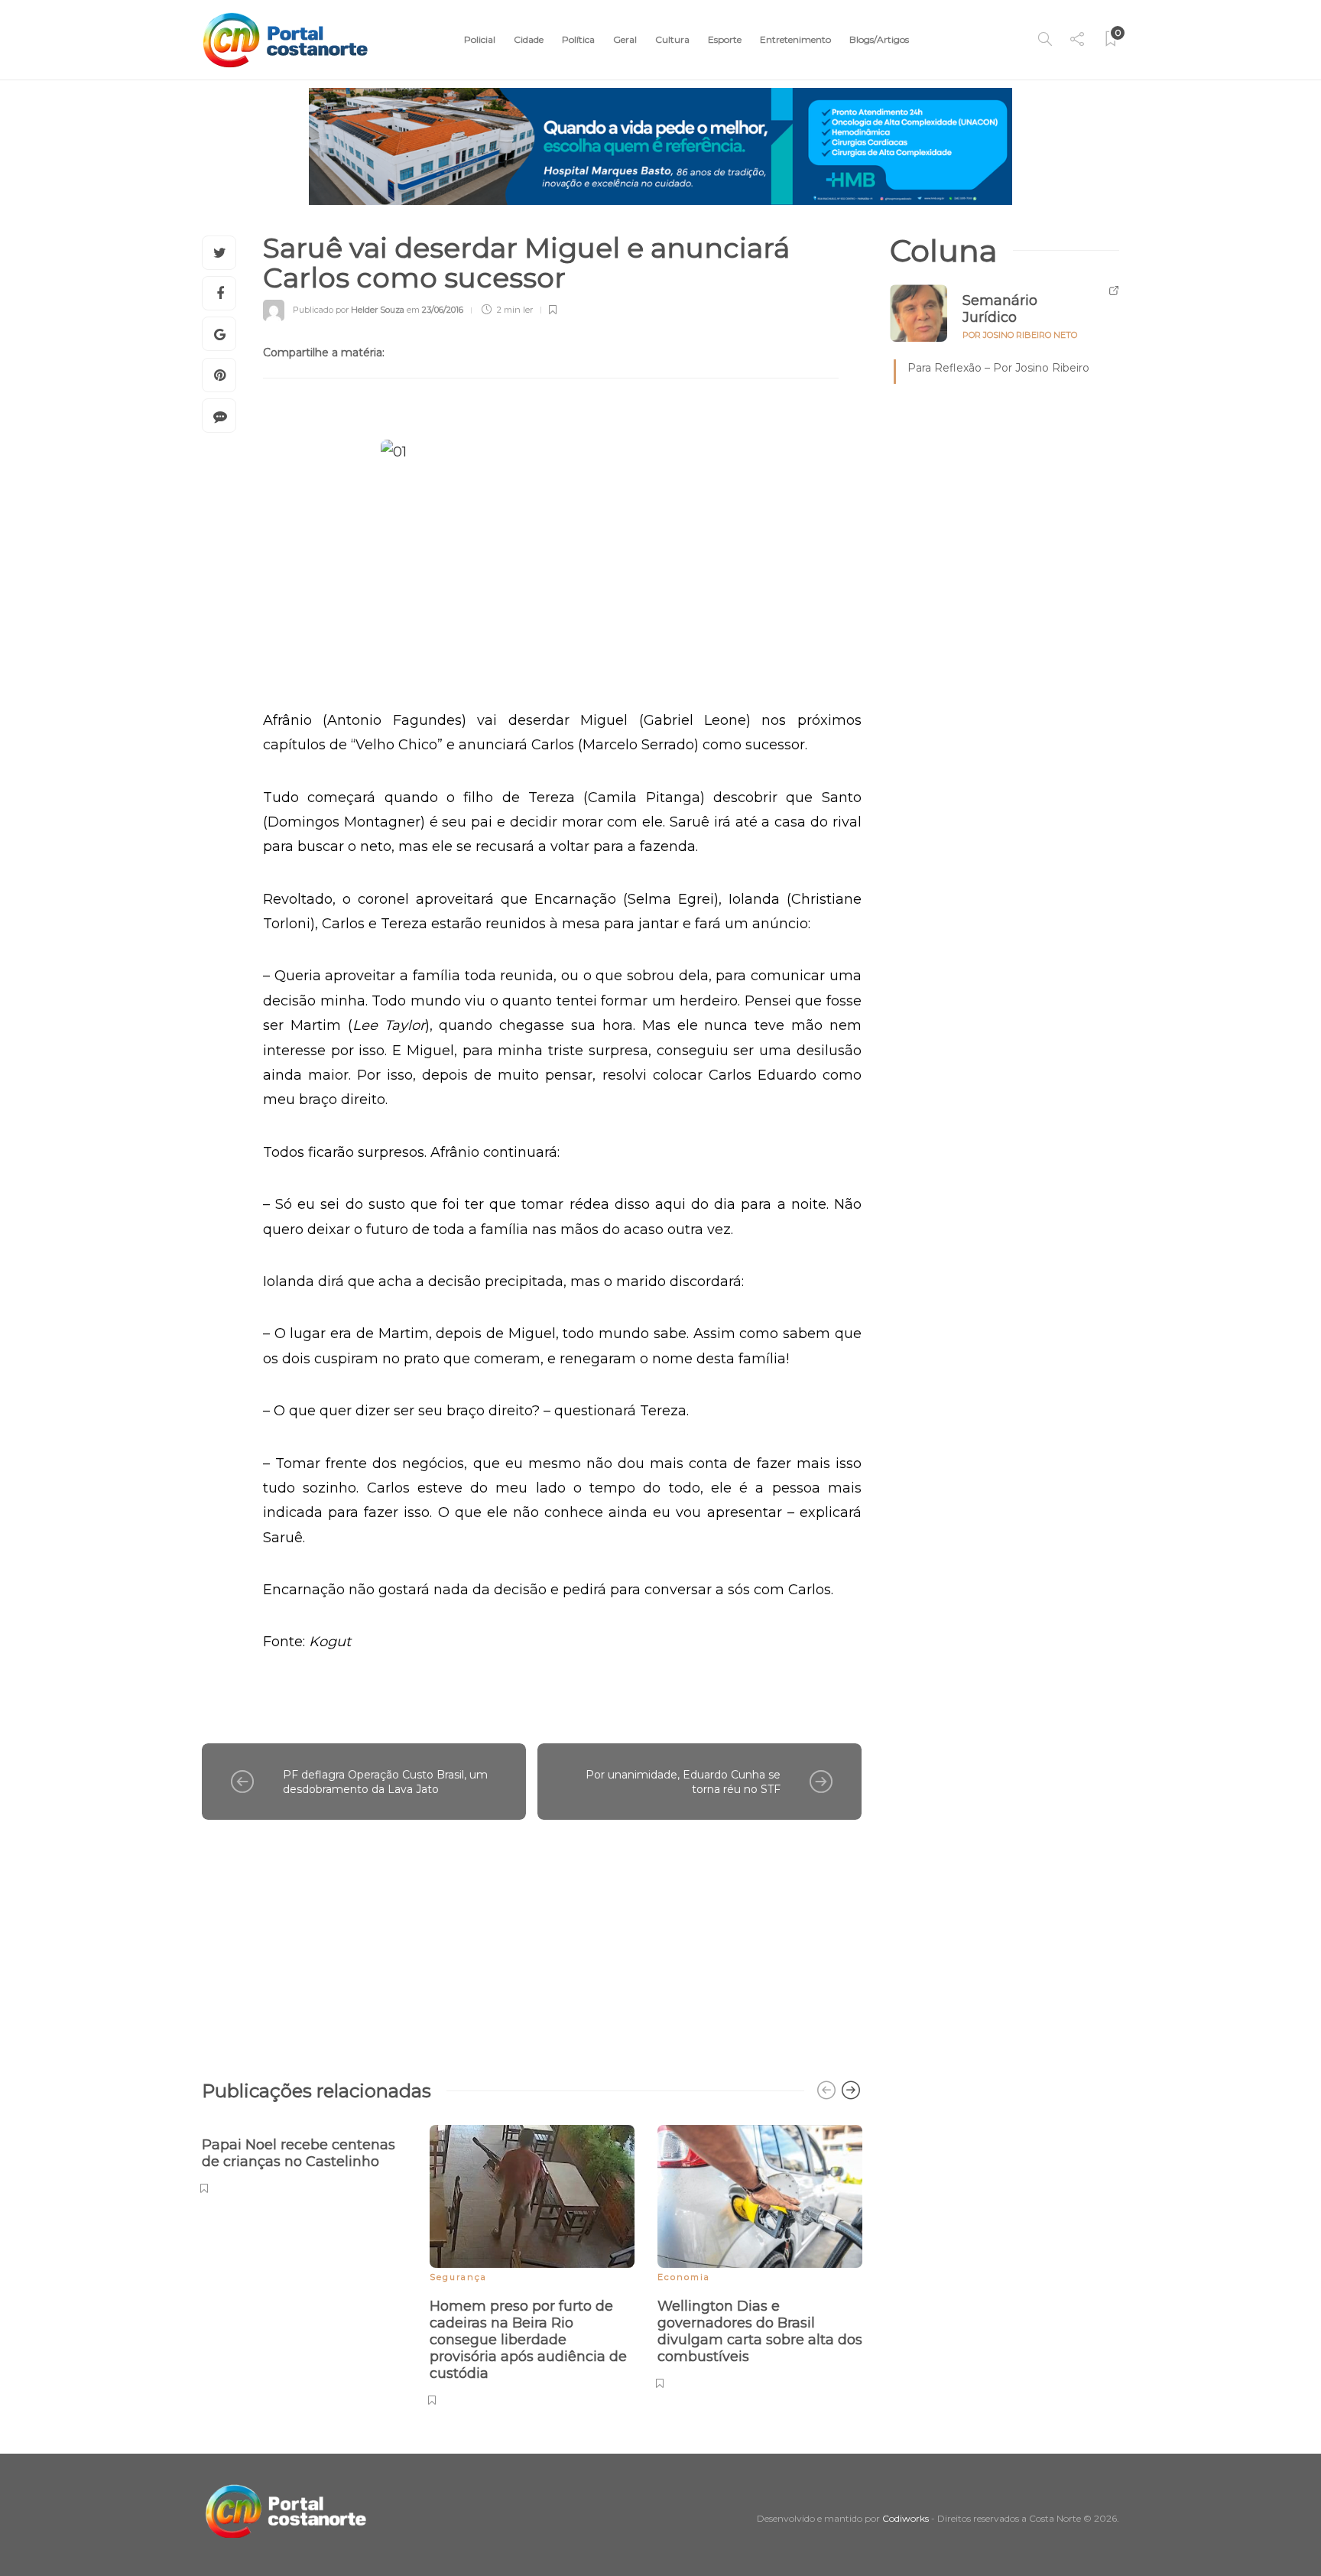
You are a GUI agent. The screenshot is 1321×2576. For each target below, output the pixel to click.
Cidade (529, 39)
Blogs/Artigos (879, 39)
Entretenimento (795, 39)
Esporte (725, 39)
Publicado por (349, 310)
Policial (480, 39)
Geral (625, 39)
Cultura (672, 39)
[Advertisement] (532, 1942)
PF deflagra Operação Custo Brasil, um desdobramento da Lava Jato (385, 1782)
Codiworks (906, 2518)
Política (578, 39)
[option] (304, 2157)
